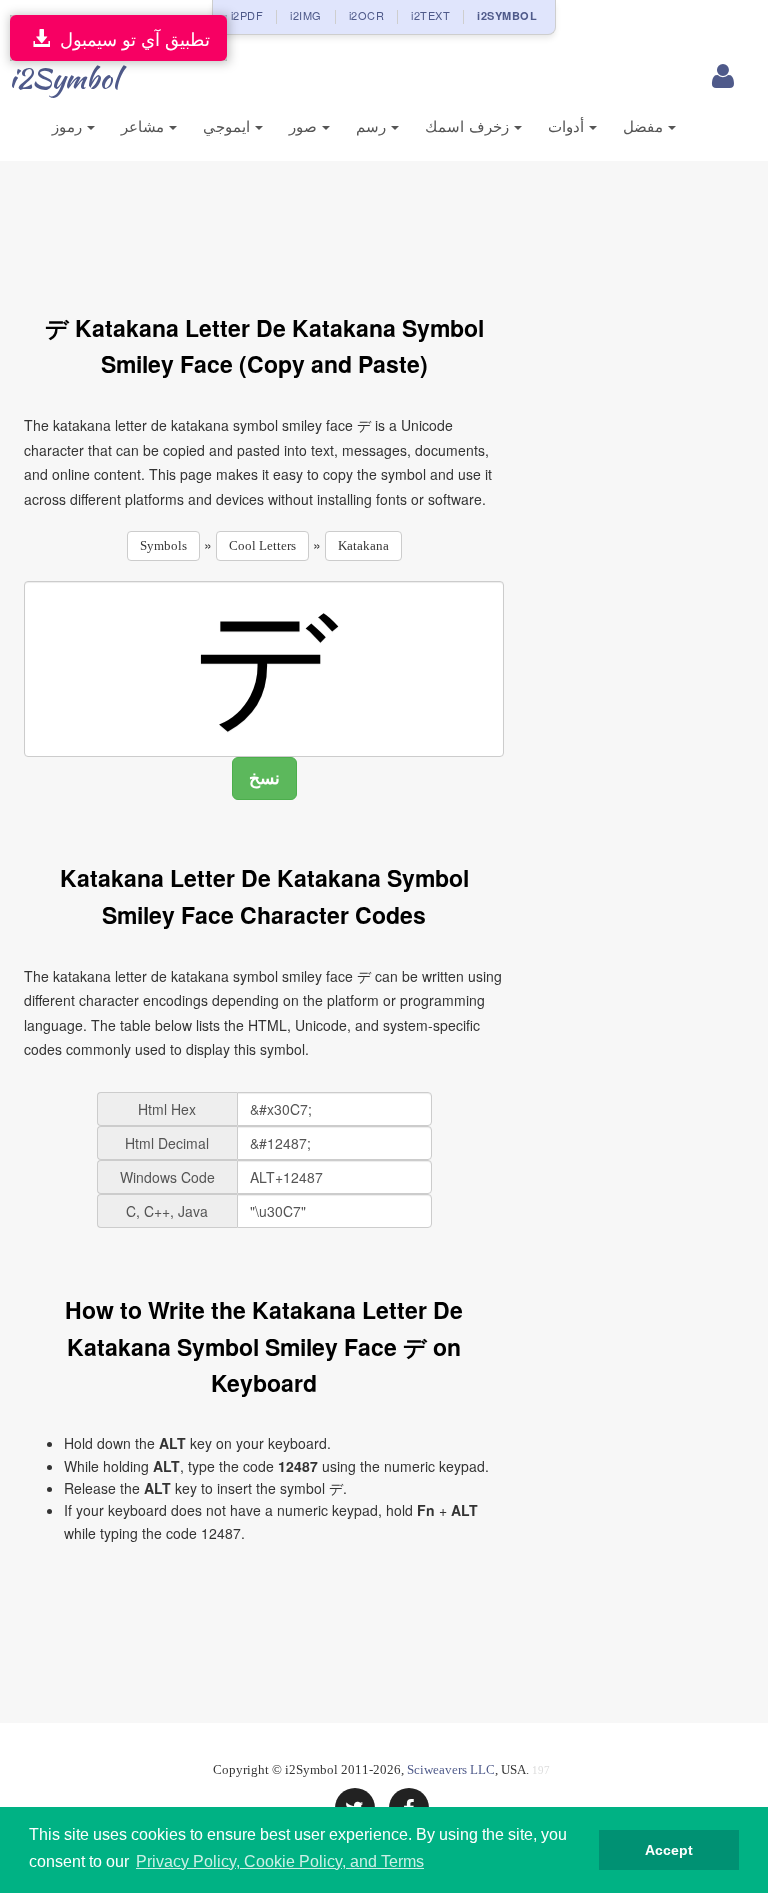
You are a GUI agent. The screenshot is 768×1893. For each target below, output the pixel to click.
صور (305, 126)
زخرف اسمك (469, 126)
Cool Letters (262, 545)
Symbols (163, 545)
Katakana (363, 545)
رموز (69, 126)
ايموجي (229, 126)
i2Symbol (64, 78)
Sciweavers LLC (451, 1769)
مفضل (645, 126)
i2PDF (247, 15)
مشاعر (145, 126)
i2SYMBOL (507, 15)
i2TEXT (430, 15)
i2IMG (306, 15)
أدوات (568, 126)
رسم (373, 126)
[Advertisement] (388, 226)
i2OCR (367, 15)
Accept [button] (669, 1850)
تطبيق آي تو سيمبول (130, 38)
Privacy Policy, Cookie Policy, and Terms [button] (280, 1861)
